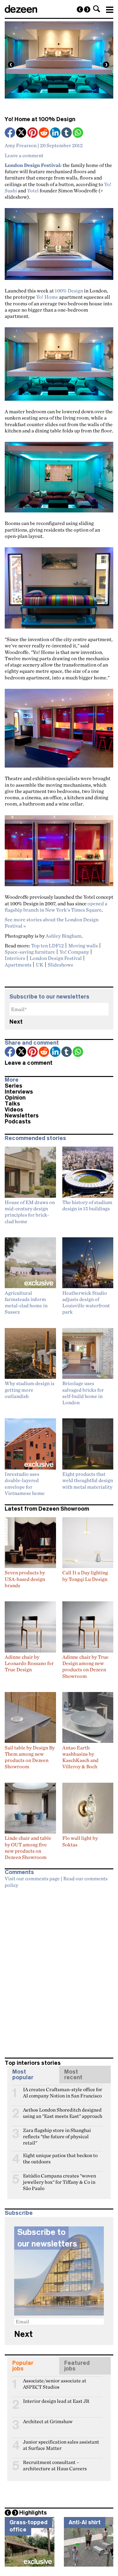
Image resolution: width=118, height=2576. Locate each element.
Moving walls (83, 945)
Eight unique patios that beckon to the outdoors (60, 2158)
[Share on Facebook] (10, 133)
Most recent (73, 2075)
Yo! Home (47, 297)
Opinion (15, 1098)
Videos (14, 1110)
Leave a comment (24, 155)
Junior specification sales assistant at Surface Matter (61, 2445)
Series (14, 1086)
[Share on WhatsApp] (78, 133)
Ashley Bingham (64, 936)
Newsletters (22, 1116)
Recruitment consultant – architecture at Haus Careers (55, 2465)
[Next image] (106, 65)
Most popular (23, 2075)
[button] (97, 9)
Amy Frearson (21, 145)
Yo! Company (74, 952)
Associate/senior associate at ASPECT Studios (55, 2383)
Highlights (33, 2513)
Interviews (19, 1092)
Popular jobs (23, 2366)
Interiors (15, 958)
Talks (12, 1104)
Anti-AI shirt (85, 2522)
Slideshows (60, 965)
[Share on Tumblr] (67, 133)
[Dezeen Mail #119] (80, 9)
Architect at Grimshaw (48, 2421)
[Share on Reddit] (44, 133)
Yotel (33, 190)
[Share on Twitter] (22, 133)
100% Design (69, 291)
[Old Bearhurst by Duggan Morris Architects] (87, 9)
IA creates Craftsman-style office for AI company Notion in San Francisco (63, 2092)
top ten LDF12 (48, 945)
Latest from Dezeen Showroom (47, 1509)
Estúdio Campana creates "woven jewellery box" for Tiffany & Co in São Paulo (59, 2178)
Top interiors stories (33, 2063)
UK (40, 965)
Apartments (18, 965)
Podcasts (18, 1122)
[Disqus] (59, 1970)
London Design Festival (56, 958)
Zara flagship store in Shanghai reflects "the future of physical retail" (57, 2133)
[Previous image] (11, 65)
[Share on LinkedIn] (56, 133)
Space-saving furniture (30, 952)
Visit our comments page (32, 1878)
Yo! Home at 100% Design (40, 119)
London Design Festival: (33, 165)
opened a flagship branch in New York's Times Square (56, 907)
